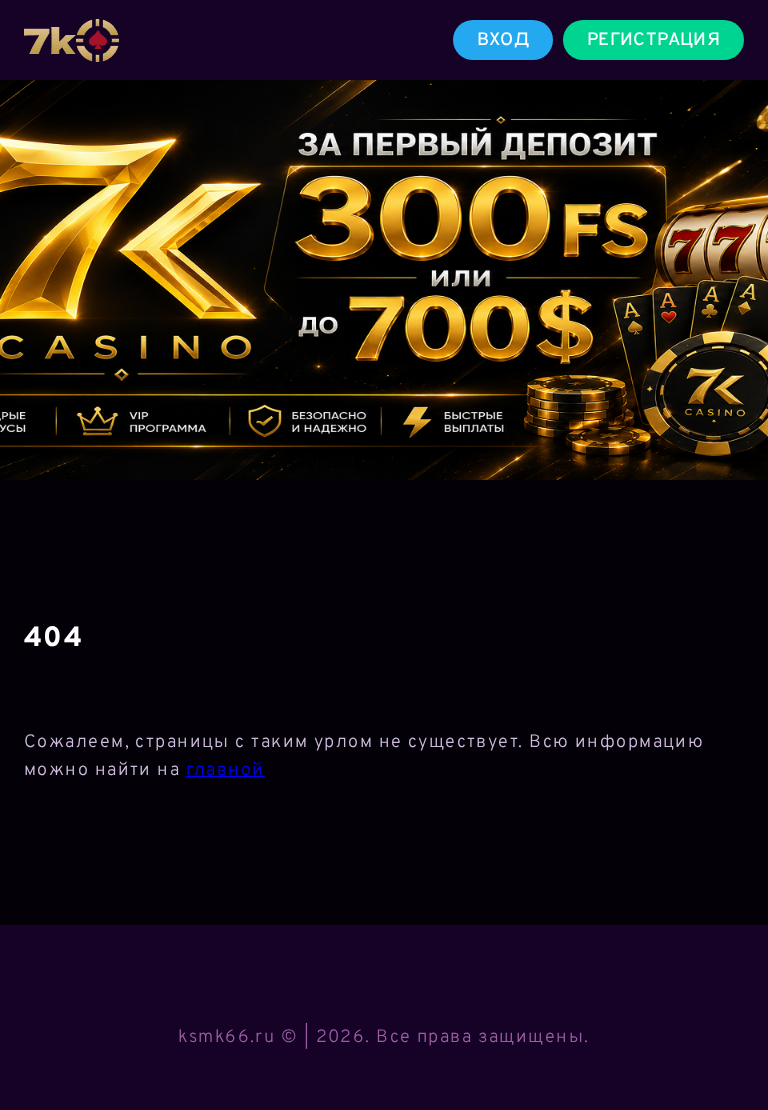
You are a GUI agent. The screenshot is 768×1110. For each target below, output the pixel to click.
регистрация (653, 40)
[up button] (723, 1043)
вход (503, 40)
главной (225, 770)
